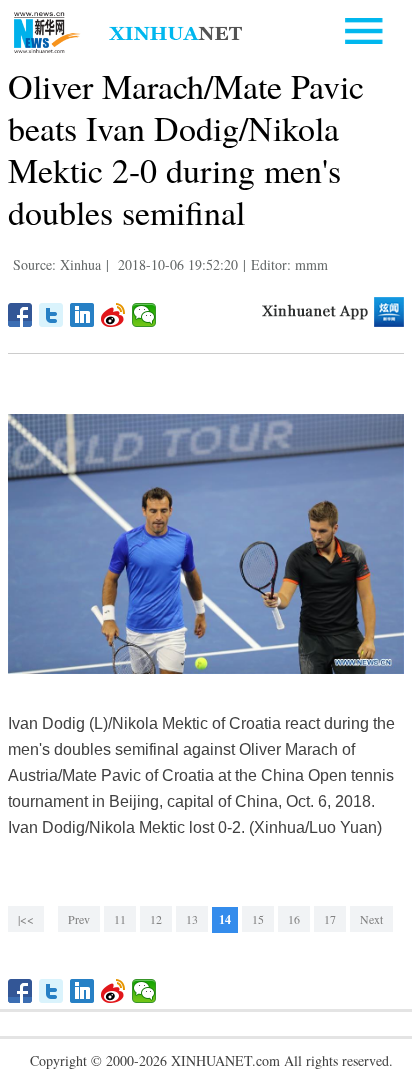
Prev (79, 919)
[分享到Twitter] (51, 315)
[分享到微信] (144, 315)
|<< (26, 919)
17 (330, 919)
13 (192, 919)
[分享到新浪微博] (113, 315)
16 (294, 919)
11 (120, 919)
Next (371, 919)
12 (156, 919)
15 (258, 919)
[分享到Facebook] (20, 315)
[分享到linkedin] (82, 315)
